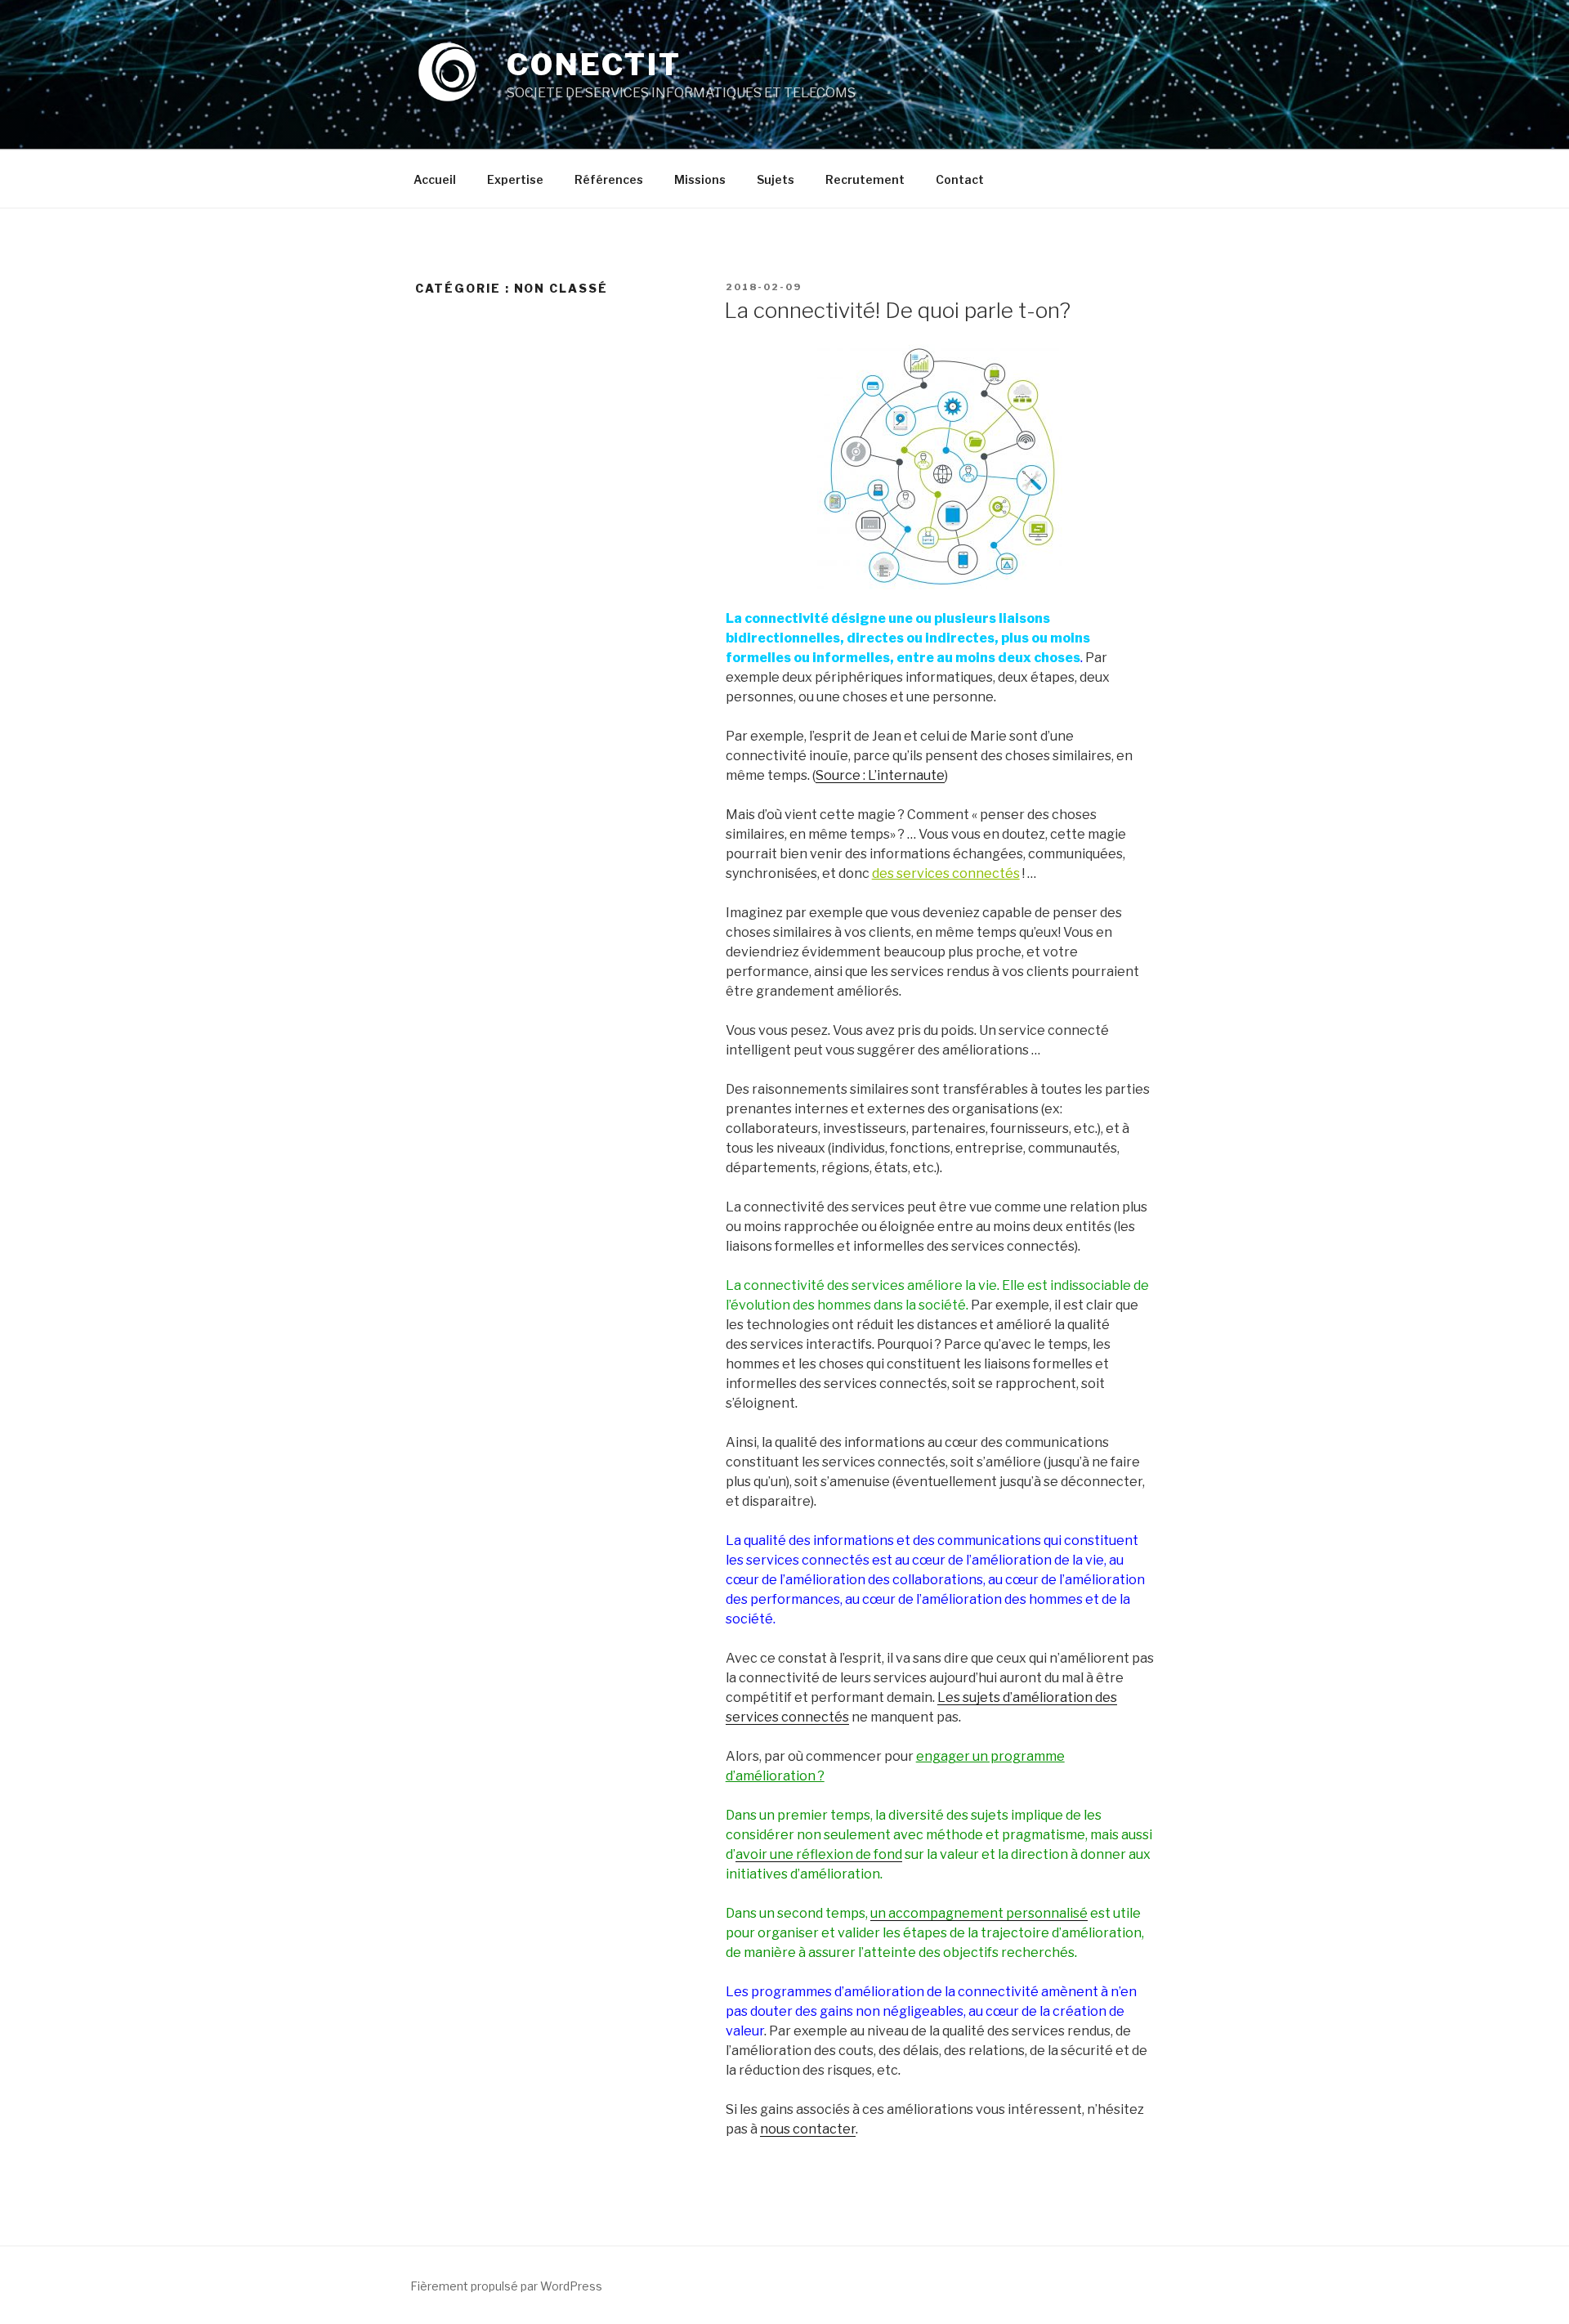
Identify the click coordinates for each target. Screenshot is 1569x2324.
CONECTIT (594, 65)
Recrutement (865, 179)
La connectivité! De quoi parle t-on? (897, 310)
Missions (700, 179)
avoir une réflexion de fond (819, 1854)
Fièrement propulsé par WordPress (506, 2286)
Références (609, 179)
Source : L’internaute (880, 775)
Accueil (435, 179)
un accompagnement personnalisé (979, 1913)
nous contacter (808, 2129)
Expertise (515, 179)
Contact (960, 179)
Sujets (776, 179)
